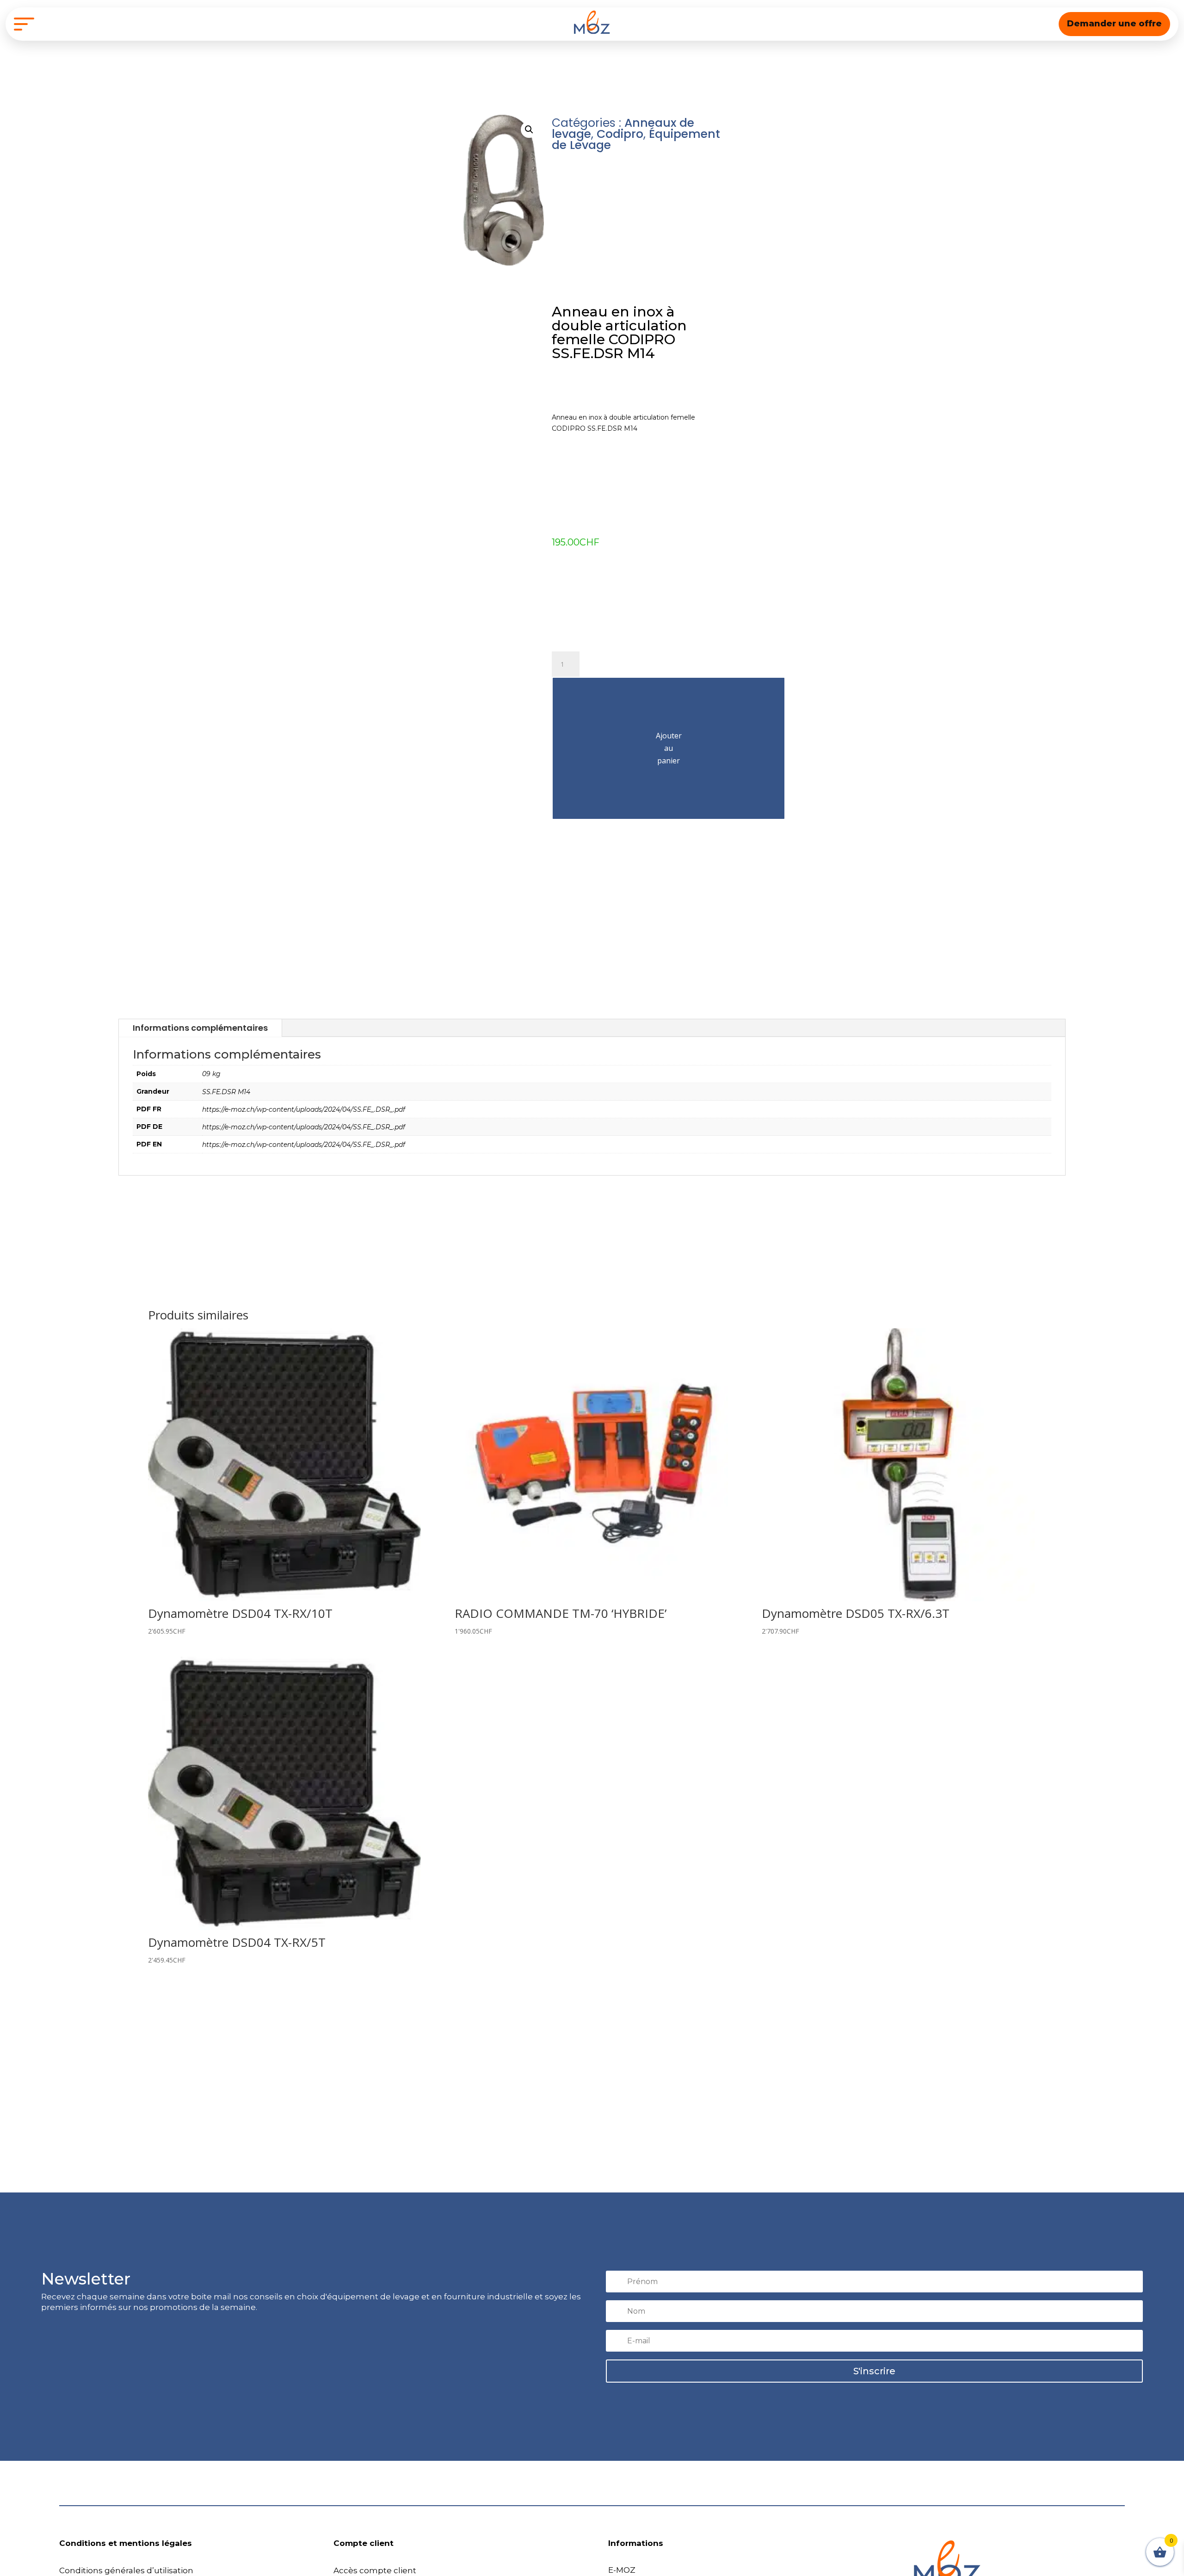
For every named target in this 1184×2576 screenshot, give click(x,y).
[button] (529, 130)
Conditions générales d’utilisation (126, 2570)
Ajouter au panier (669, 748)
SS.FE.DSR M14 (226, 1092)
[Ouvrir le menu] (24, 24)
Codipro (620, 134)
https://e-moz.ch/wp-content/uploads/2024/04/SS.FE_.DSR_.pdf (304, 1109)
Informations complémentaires (200, 1028)
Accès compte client (375, 2570)
